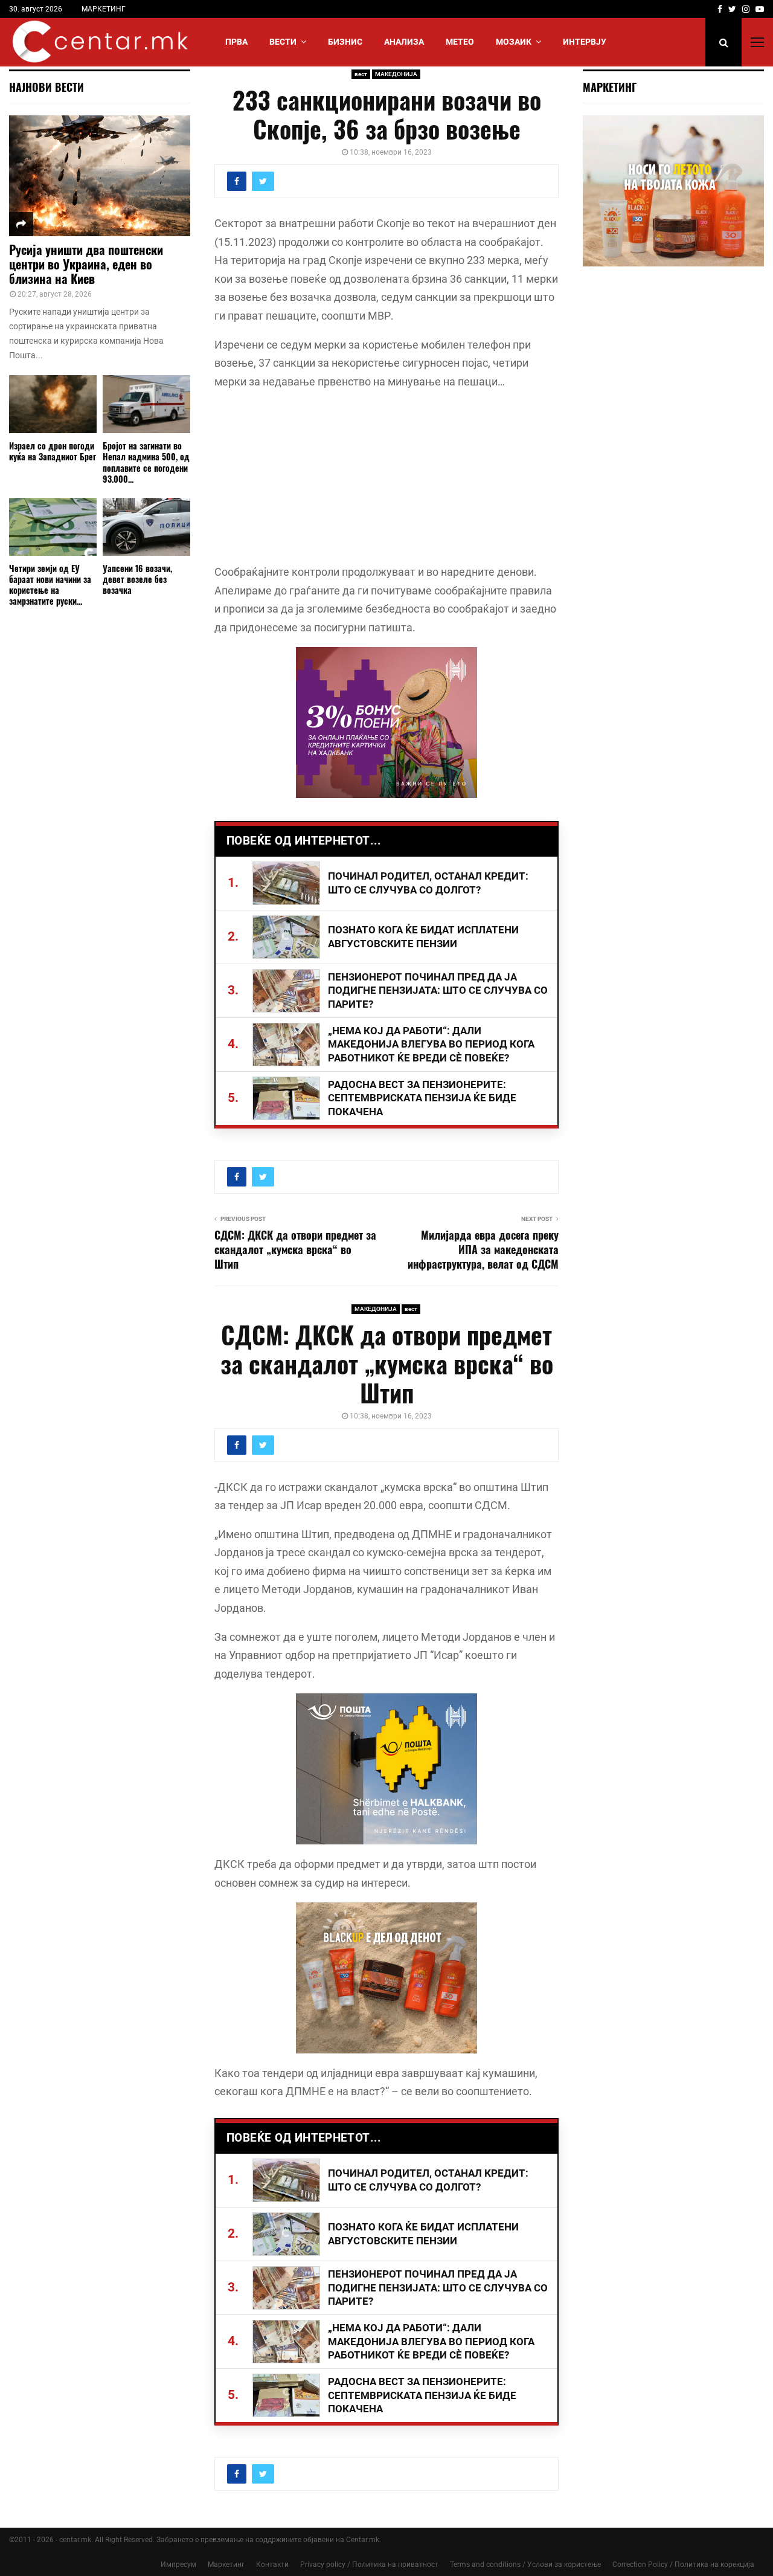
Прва (236, 42)
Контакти (272, 2565)
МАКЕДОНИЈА (396, 74)
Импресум (178, 2565)
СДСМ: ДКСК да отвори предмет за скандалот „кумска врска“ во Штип (295, 1249)
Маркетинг (226, 2565)
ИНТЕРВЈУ (585, 42)
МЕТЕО (460, 42)
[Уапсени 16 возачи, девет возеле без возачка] (146, 527)
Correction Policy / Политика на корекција (683, 2565)
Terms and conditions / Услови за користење (525, 2565)
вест (361, 74)
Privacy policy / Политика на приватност (369, 2565)
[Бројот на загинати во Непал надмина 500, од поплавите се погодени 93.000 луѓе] (146, 404)
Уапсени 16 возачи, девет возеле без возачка (137, 579)
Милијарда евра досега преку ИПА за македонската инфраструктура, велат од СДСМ (483, 1249)
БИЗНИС (345, 42)
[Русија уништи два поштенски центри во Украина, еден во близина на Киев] (100, 176)
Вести (283, 42)
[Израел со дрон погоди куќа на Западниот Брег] (53, 404)
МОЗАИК (514, 42)
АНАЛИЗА (404, 42)
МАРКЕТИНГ (104, 9)
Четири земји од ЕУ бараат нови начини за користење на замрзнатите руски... (50, 584)
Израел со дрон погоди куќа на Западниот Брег (53, 451)
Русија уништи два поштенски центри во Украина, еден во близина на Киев (86, 264)
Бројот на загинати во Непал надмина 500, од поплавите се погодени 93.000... (146, 462)
